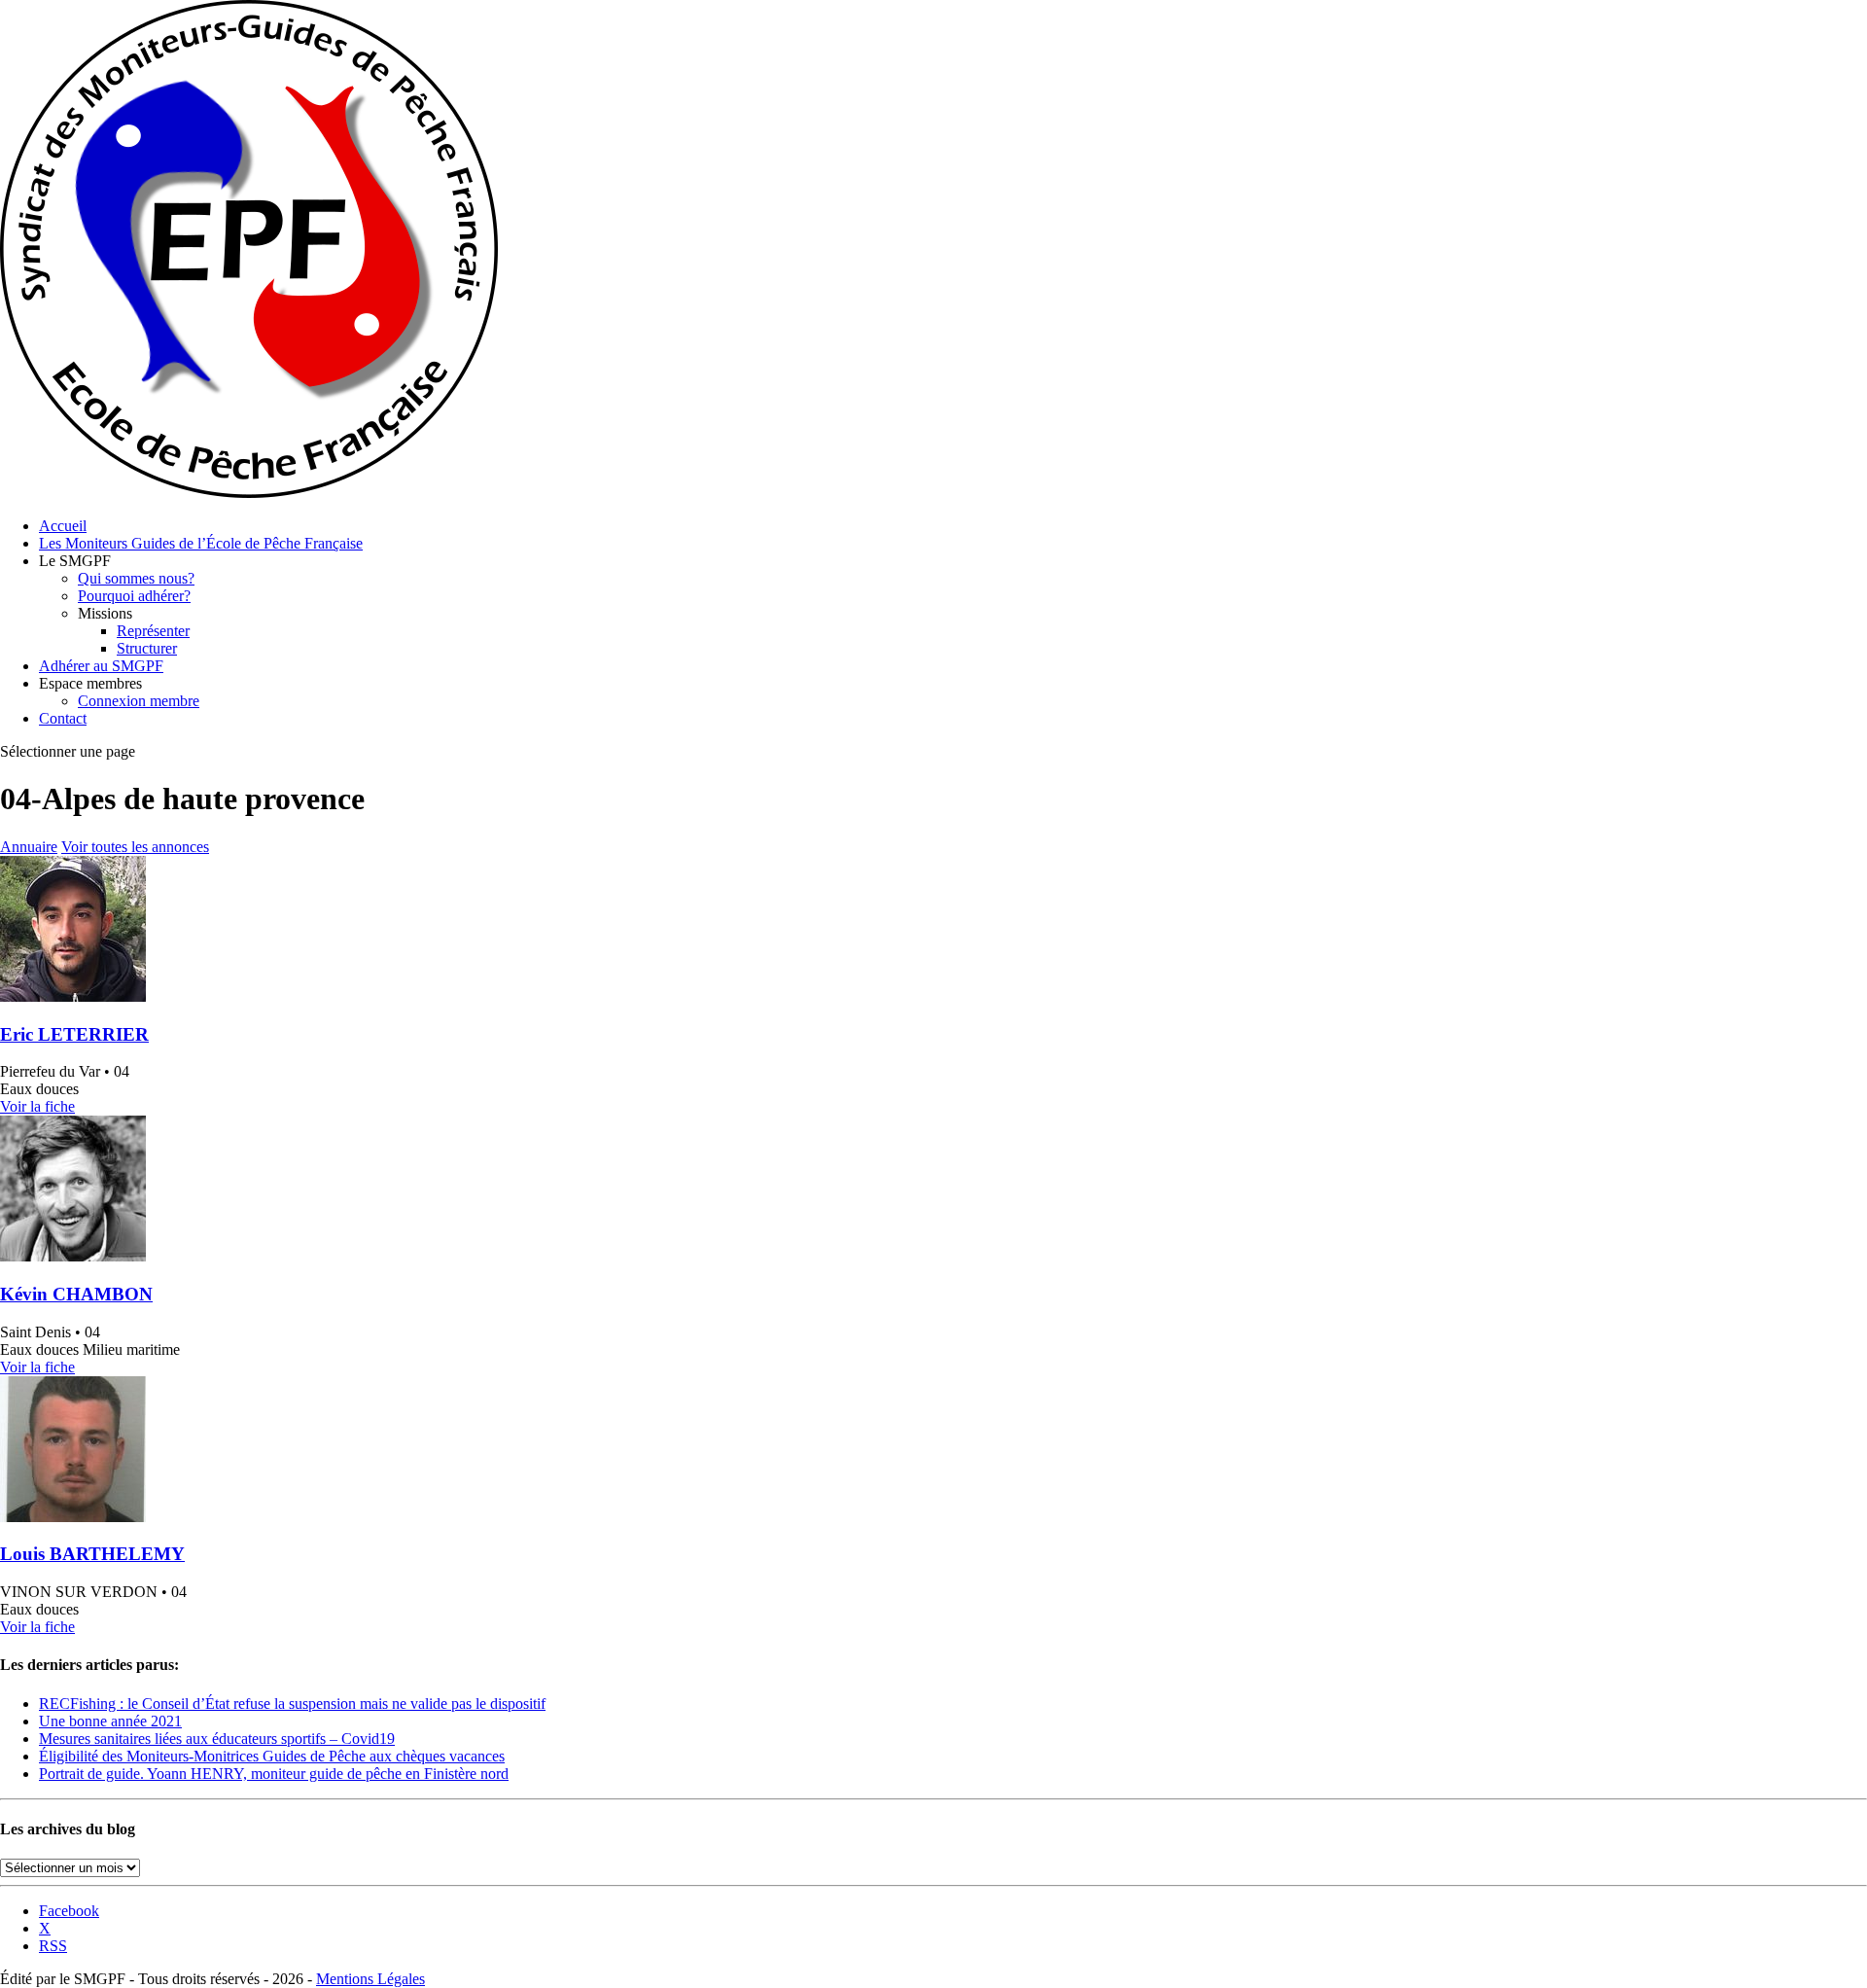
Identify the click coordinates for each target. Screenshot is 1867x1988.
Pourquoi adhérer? (134, 596)
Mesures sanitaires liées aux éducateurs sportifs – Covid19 (217, 1739)
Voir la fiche (37, 1106)
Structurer (147, 648)
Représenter (153, 631)
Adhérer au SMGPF (101, 666)
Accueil (63, 526)
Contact (63, 718)
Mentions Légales (370, 1979)
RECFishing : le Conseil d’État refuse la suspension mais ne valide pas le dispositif (292, 1704)
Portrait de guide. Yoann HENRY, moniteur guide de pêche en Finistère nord (274, 1774)
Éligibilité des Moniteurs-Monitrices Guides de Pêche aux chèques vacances (272, 1756)
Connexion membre (139, 701)
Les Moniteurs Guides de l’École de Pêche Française (201, 543)
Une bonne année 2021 (110, 1721)
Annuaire (29, 847)
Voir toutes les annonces (135, 847)
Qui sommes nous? (136, 578)
